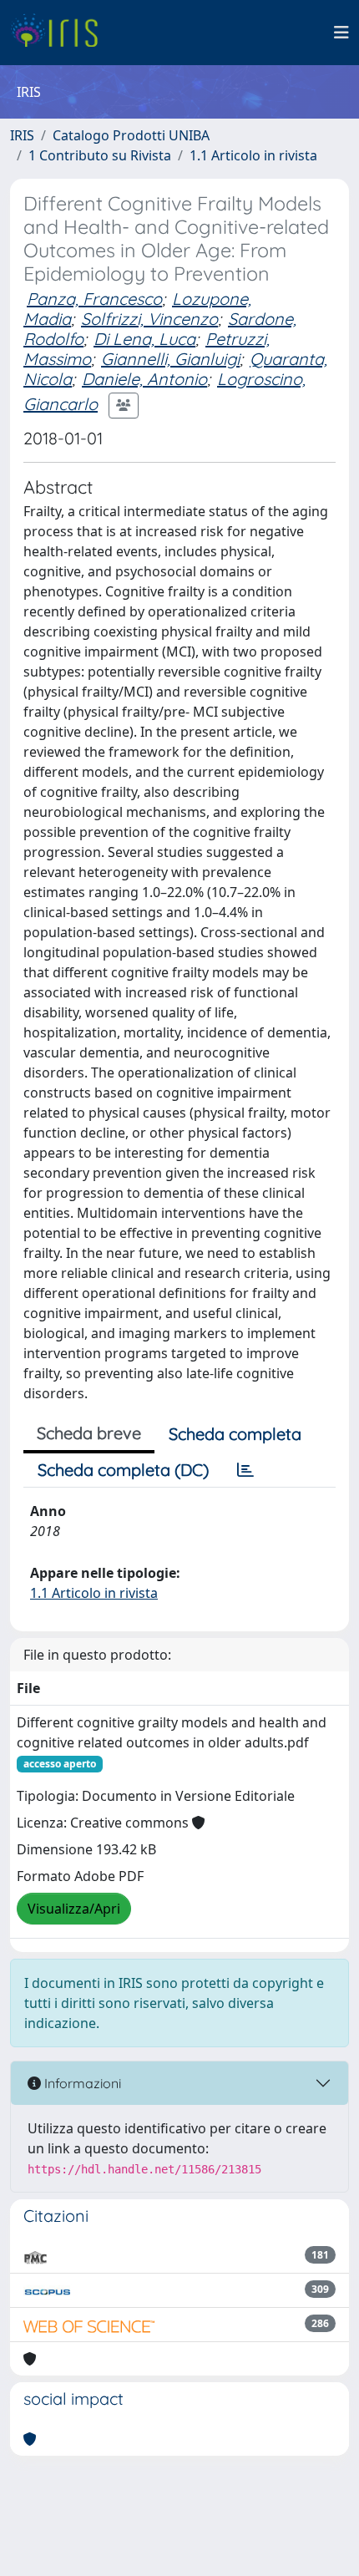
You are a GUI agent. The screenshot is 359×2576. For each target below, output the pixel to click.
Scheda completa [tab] (235, 1434)
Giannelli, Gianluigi (170, 359)
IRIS (22, 135)
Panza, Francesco (94, 299)
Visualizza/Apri (74, 1909)
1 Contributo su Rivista (100, 155)
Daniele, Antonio (144, 379)
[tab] (245, 1470)
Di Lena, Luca (144, 339)
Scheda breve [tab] (89, 1433)
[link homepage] (61, 33)
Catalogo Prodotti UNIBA (131, 135)
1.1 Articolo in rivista (253, 155)
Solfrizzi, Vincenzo (149, 319)
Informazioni (81, 2083)
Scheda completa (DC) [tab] (123, 1470)
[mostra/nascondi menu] (341, 33)
